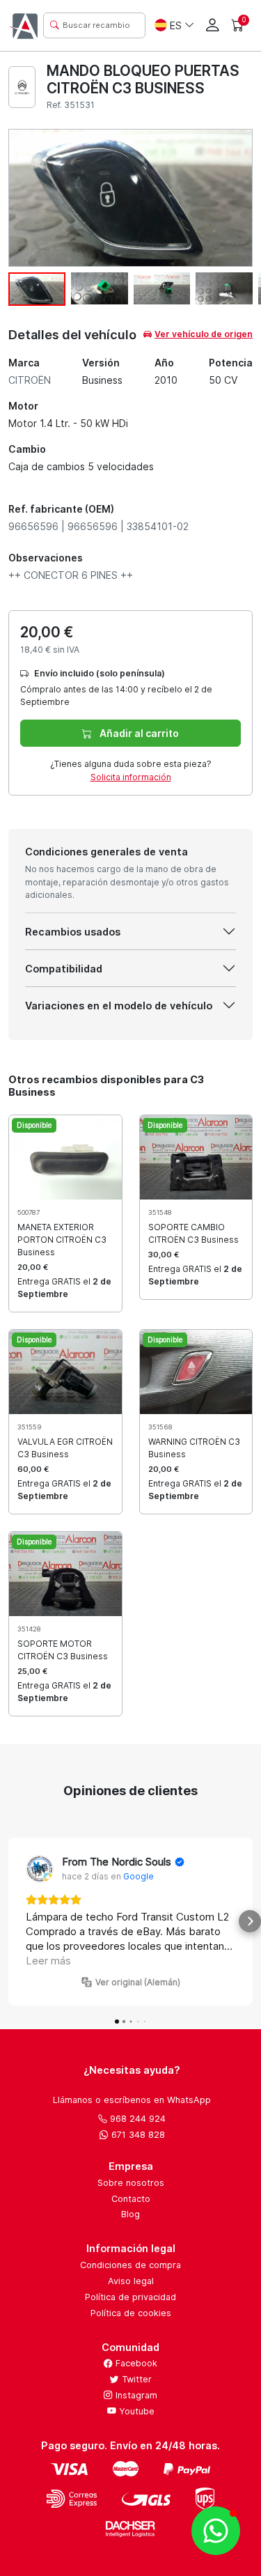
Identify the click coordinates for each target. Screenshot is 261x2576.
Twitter (135, 2379)
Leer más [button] (48, 1961)
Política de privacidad (130, 2297)
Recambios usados (73, 932)
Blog (130, 2214)
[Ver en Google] (40, 1869)
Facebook (135, 2363)
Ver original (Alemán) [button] (138, 1982)
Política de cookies (131, 2313)
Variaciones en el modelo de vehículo (119, 1006)
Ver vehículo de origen (204, 334)
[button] (11, 1921)
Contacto (131, 2199)
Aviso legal (131, 2281)
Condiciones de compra (130, 2265)
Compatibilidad (64, 969)
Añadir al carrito (138, 733)
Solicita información (131, 777)
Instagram (135, 2395)
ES (176, 25)
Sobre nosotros (131, 2183)
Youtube (135, 2411)
